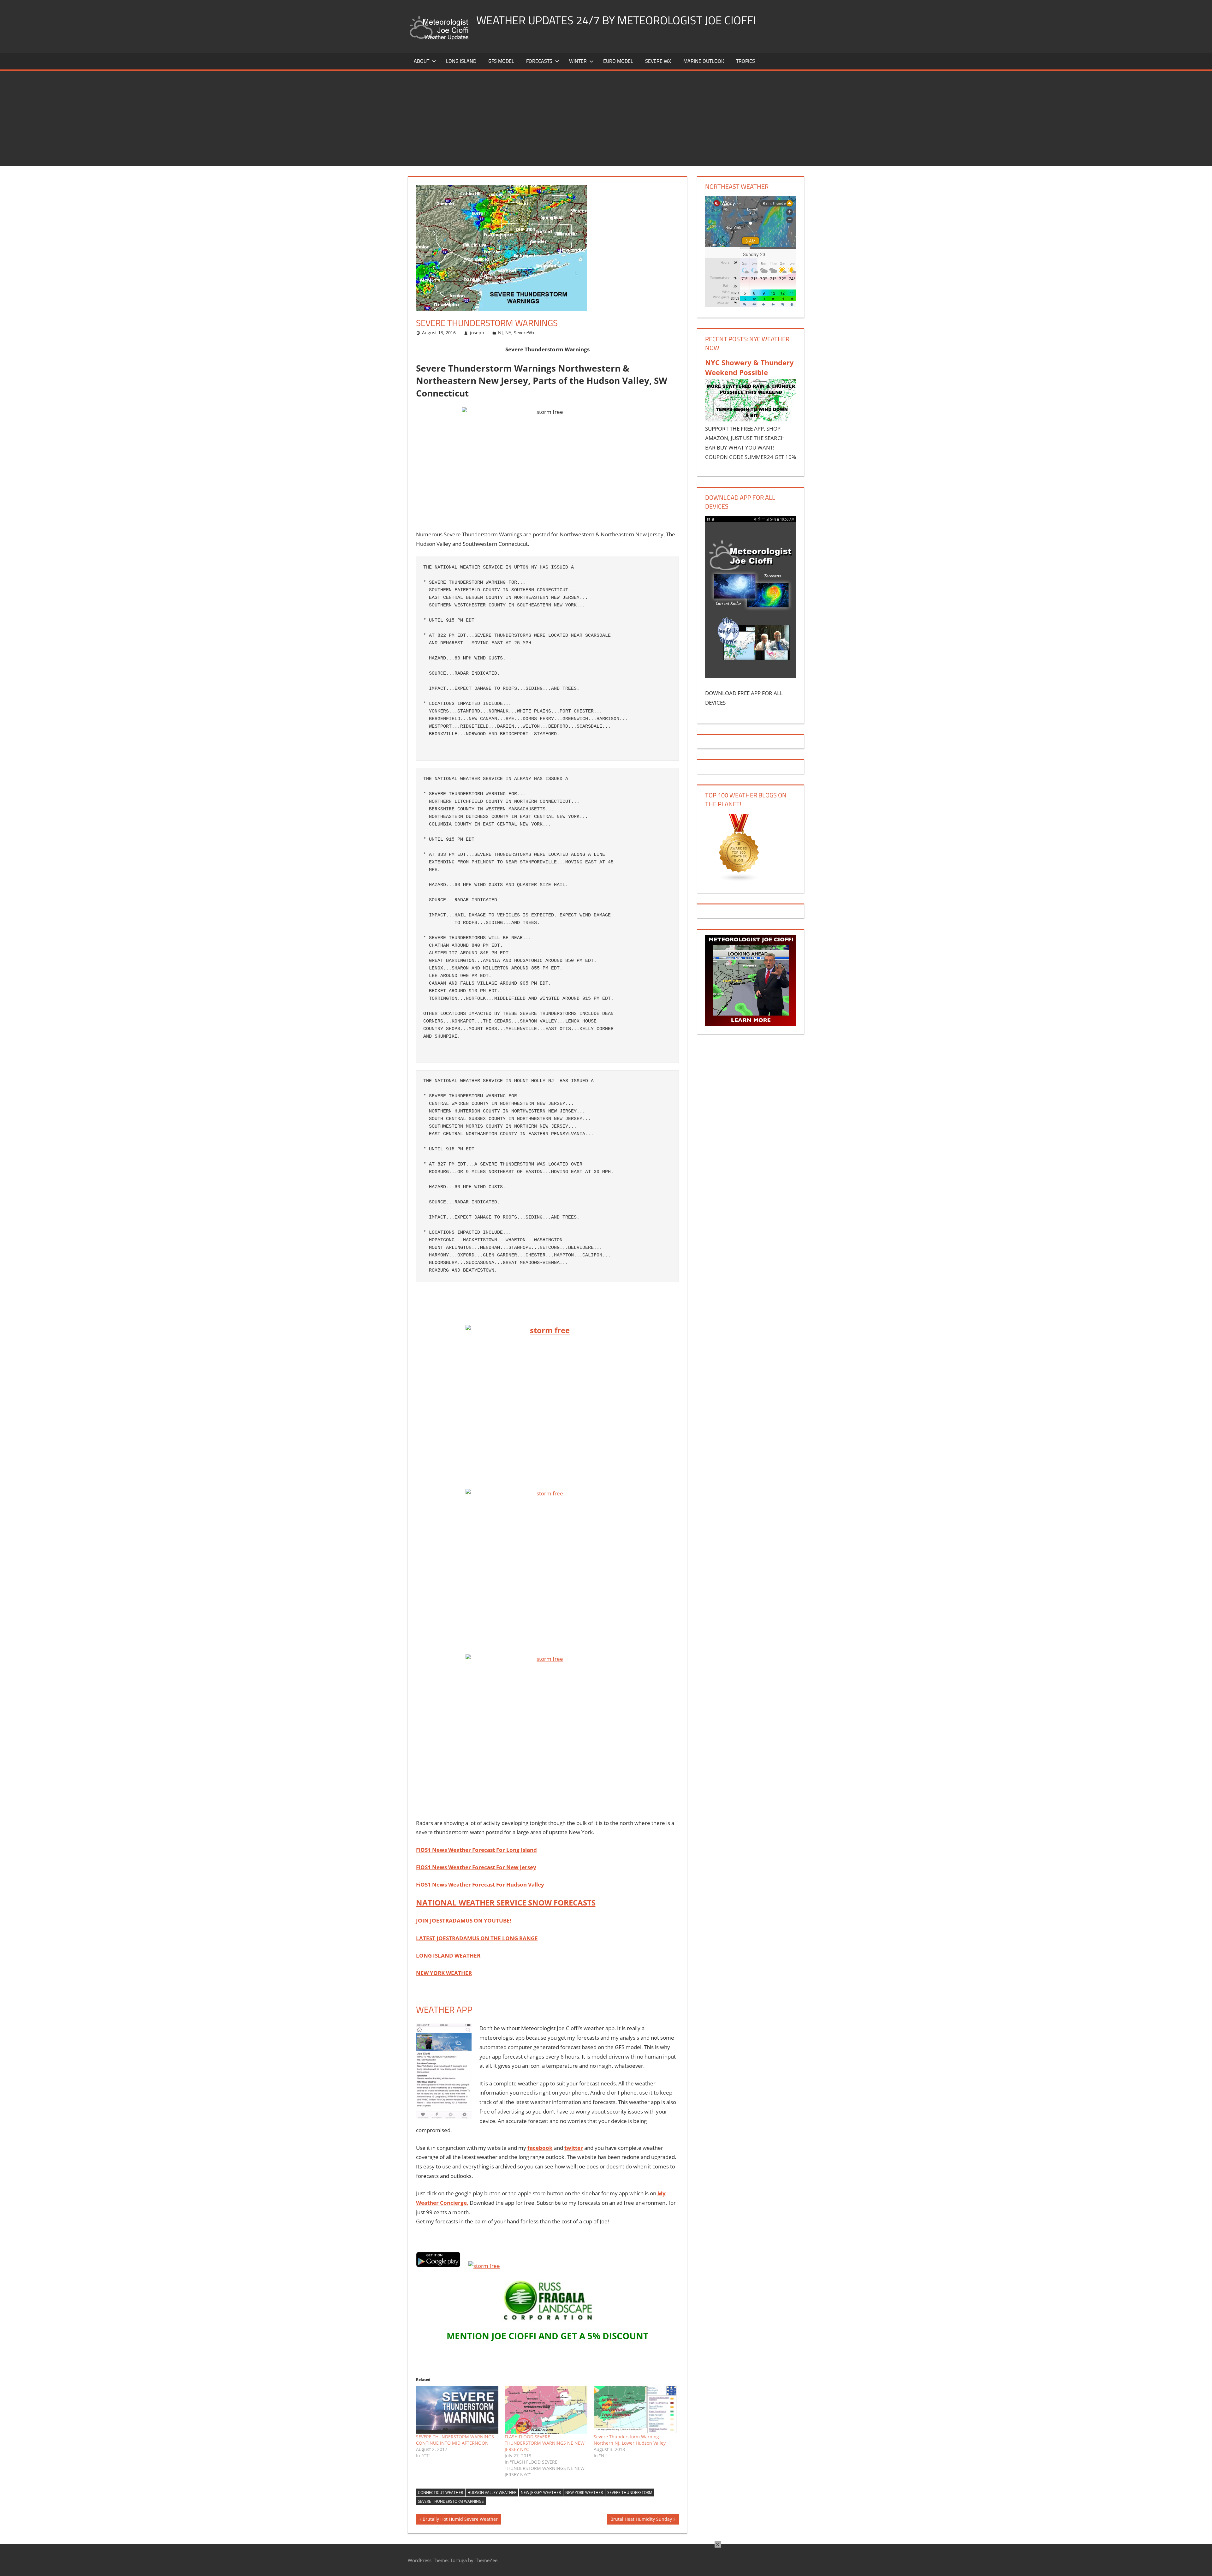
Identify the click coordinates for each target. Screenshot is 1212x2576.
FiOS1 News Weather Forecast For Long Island (476, 1850)
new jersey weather (541, 2493)
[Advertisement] (606, 118)
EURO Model (618, 61)
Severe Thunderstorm (630, 2493)
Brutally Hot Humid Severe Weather (460, 2520)
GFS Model (501, 61)
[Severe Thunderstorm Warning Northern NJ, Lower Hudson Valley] (635, 2410)
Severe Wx (658, 61)
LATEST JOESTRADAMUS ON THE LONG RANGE (477, 1938)
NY (508, 333)
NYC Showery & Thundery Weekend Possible (749, 367)
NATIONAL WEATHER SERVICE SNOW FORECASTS (506, 1902)
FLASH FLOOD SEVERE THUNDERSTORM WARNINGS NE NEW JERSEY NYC (545, 2443)
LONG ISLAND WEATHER (448, 1956)
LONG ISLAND (461, 61)
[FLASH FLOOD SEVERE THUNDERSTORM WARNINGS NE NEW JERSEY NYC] (546, 2410)
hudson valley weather (492, 2493)
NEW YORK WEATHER (444, 1973)
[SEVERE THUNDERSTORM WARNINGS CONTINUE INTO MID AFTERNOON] (457, 2410)
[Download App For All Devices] (751, 676)
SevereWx (524, 333)
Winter (578, 61)
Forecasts (539, 61)
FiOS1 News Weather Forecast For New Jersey (476, 1867)
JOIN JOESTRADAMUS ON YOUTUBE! (464, 1920)
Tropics (746, 61)
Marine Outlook (704, 61)
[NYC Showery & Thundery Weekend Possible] (751, 419)
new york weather (584, 2493)
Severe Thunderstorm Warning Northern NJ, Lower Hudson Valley (630, 2440)
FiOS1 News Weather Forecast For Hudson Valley (480, 1884)
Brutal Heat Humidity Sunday (641, 2520)
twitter (574, 2148)
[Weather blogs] (739, 880)
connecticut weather (440, 2493)
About (422, 61)
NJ (500, 333)
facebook (540, 2148)
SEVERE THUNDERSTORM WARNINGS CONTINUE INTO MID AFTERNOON (455, 2440)
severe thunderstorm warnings (451, 2501)
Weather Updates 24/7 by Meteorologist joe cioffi (616, 20)
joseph (477, 333)
